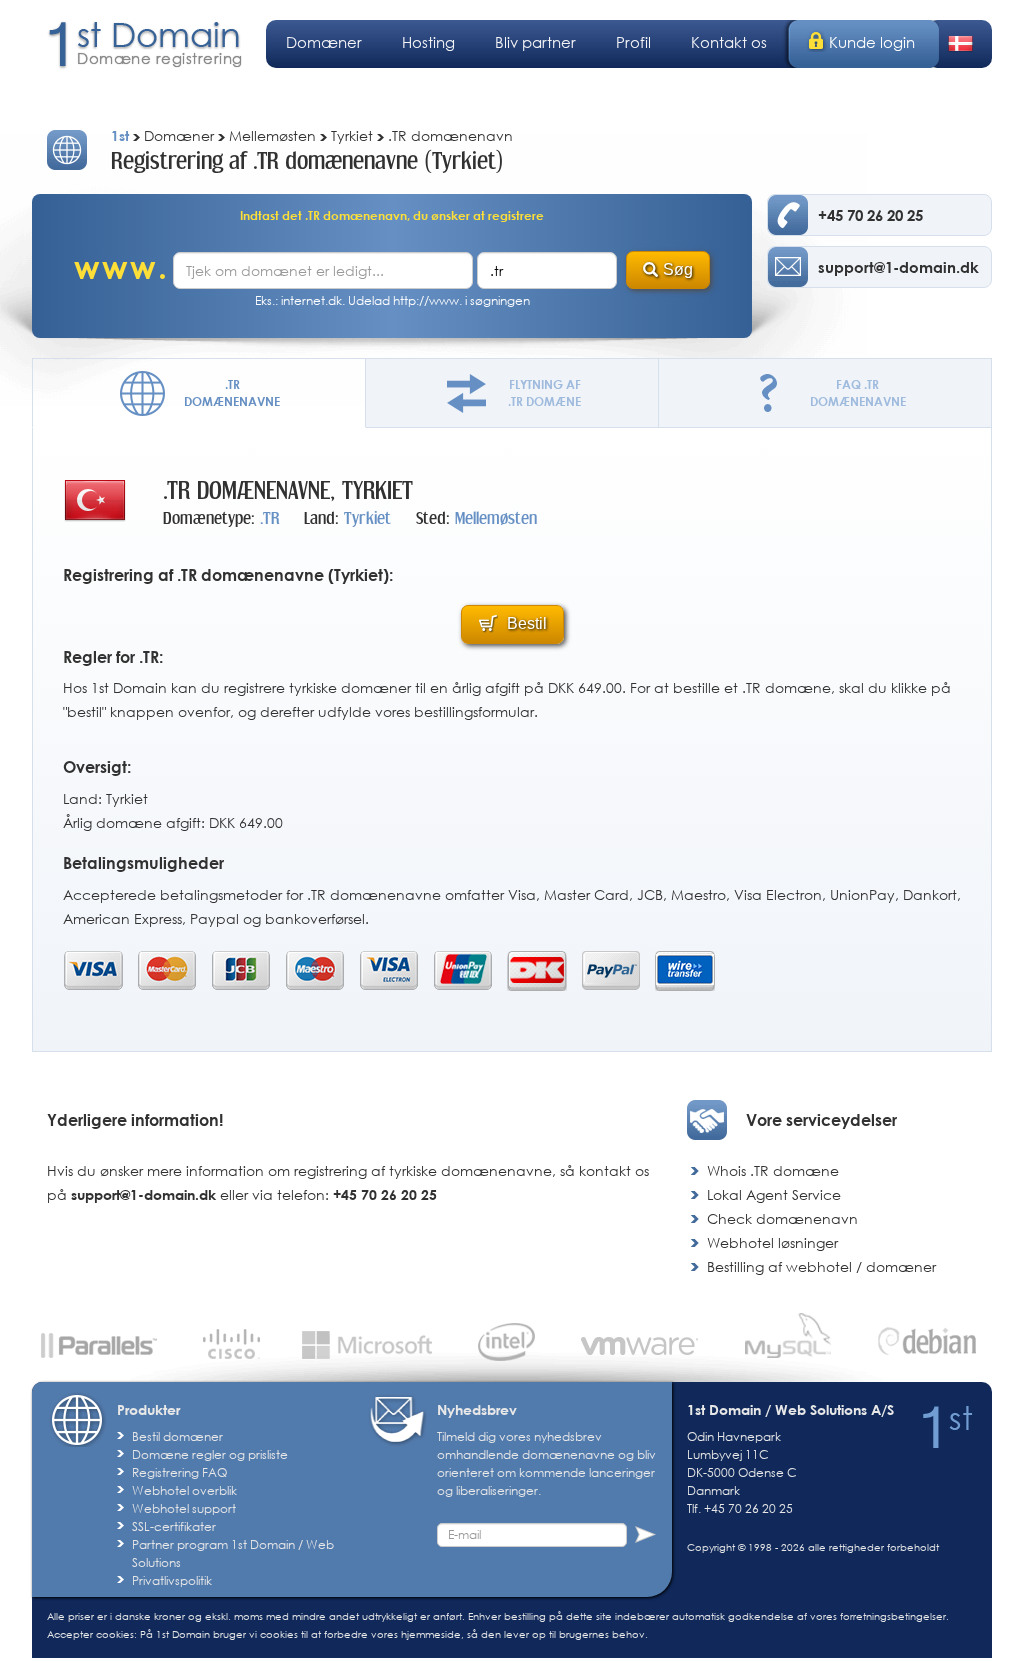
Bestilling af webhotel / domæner (821, 1266)
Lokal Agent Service (774, 1194)
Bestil (525, 623)
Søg (678, 269)
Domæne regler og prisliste (210, 1454)
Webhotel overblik (184, 1490)
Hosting (428, 42)
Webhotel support (184, 1508)
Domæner (324, 42)
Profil (633, 42)
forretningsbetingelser (893, 1616)
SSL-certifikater (174, 1526)
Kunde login (872, 42)
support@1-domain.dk (143, 1194)
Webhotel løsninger (772, 1242)
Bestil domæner (177, 1436)
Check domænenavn (782, 1218)
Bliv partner (535, 42)
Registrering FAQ (179, 1472)
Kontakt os (729, 42)
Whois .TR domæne (773, 1170)
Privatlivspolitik (172, 1580)
